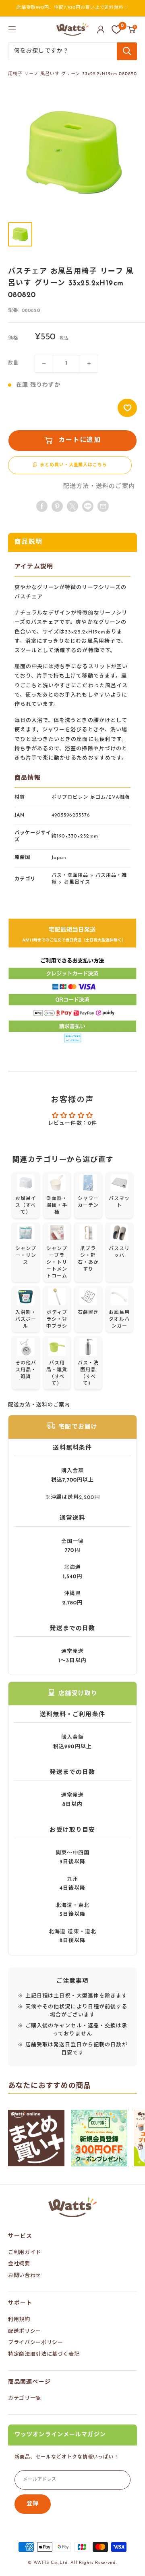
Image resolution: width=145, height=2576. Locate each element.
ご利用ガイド (25, 2253)
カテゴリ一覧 (25, 2398)
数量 (13, 363)
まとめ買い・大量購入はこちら (73, 465)
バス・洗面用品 (70, 876)
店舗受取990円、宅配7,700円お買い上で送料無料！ (72, 8)
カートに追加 (80, 440)
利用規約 (19, 2320)
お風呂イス (77, 882)
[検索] (127, 51)
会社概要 (19, 2264)
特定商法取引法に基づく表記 (44, 2354)
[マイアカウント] (101, 29)
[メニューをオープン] (12, 29)
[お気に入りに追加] (127, 408)
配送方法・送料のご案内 (99, 487)
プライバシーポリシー (36, 2343)
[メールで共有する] (88, 506)
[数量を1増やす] (89, 364)
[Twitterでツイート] (72, 506)
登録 (33, 2504)
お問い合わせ (25, 2276)
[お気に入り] (116, 29)
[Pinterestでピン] (57, 506)
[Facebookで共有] (42, 506)
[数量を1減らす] (44, 364)
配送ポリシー (25, 2331)
